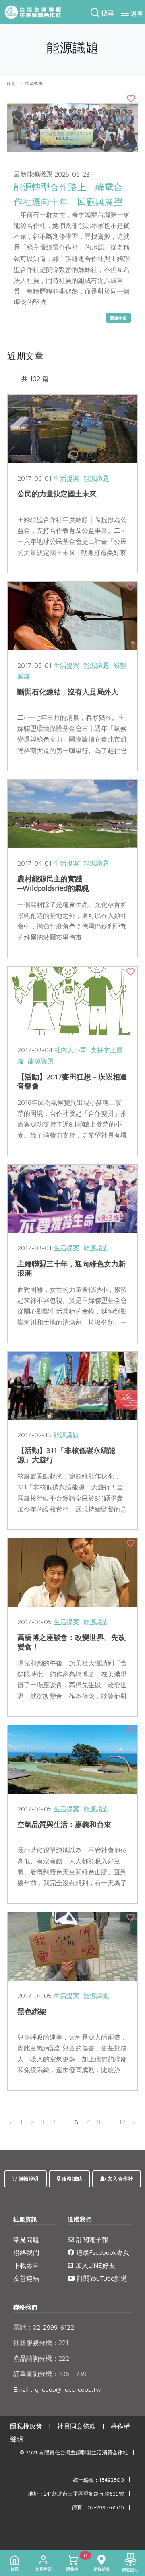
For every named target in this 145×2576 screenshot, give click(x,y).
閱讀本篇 (118, 318)
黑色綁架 (32, 2011)
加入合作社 (120, 2179)
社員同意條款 (77, 2426)
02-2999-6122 (44, 2327)
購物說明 (28, 2179)
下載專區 (26, 2265)
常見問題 (26, 2240)
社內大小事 (70, 1050)
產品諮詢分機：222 (41, 2358)
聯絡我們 (26, 2252)
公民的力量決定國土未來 (57, 494)
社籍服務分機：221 (41, 2343)
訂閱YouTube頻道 (101, 2278)
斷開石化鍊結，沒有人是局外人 (68, 692)
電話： (23, 2327)
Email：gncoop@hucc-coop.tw (57, 2389)
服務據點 (71, 2179)
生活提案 (66, 478)
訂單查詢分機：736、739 (50, 2374)
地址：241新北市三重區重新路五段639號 (76, 2494)
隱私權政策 (26, 2426)
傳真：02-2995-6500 (98, 2508)
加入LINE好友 (94, 2265)
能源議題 (34, 83)
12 (122, 2122)
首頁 (11, 83)
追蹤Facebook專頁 (102, 2252)
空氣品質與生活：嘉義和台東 (64, 1824)
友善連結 (26, 2278)
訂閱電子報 (91, 2240)
